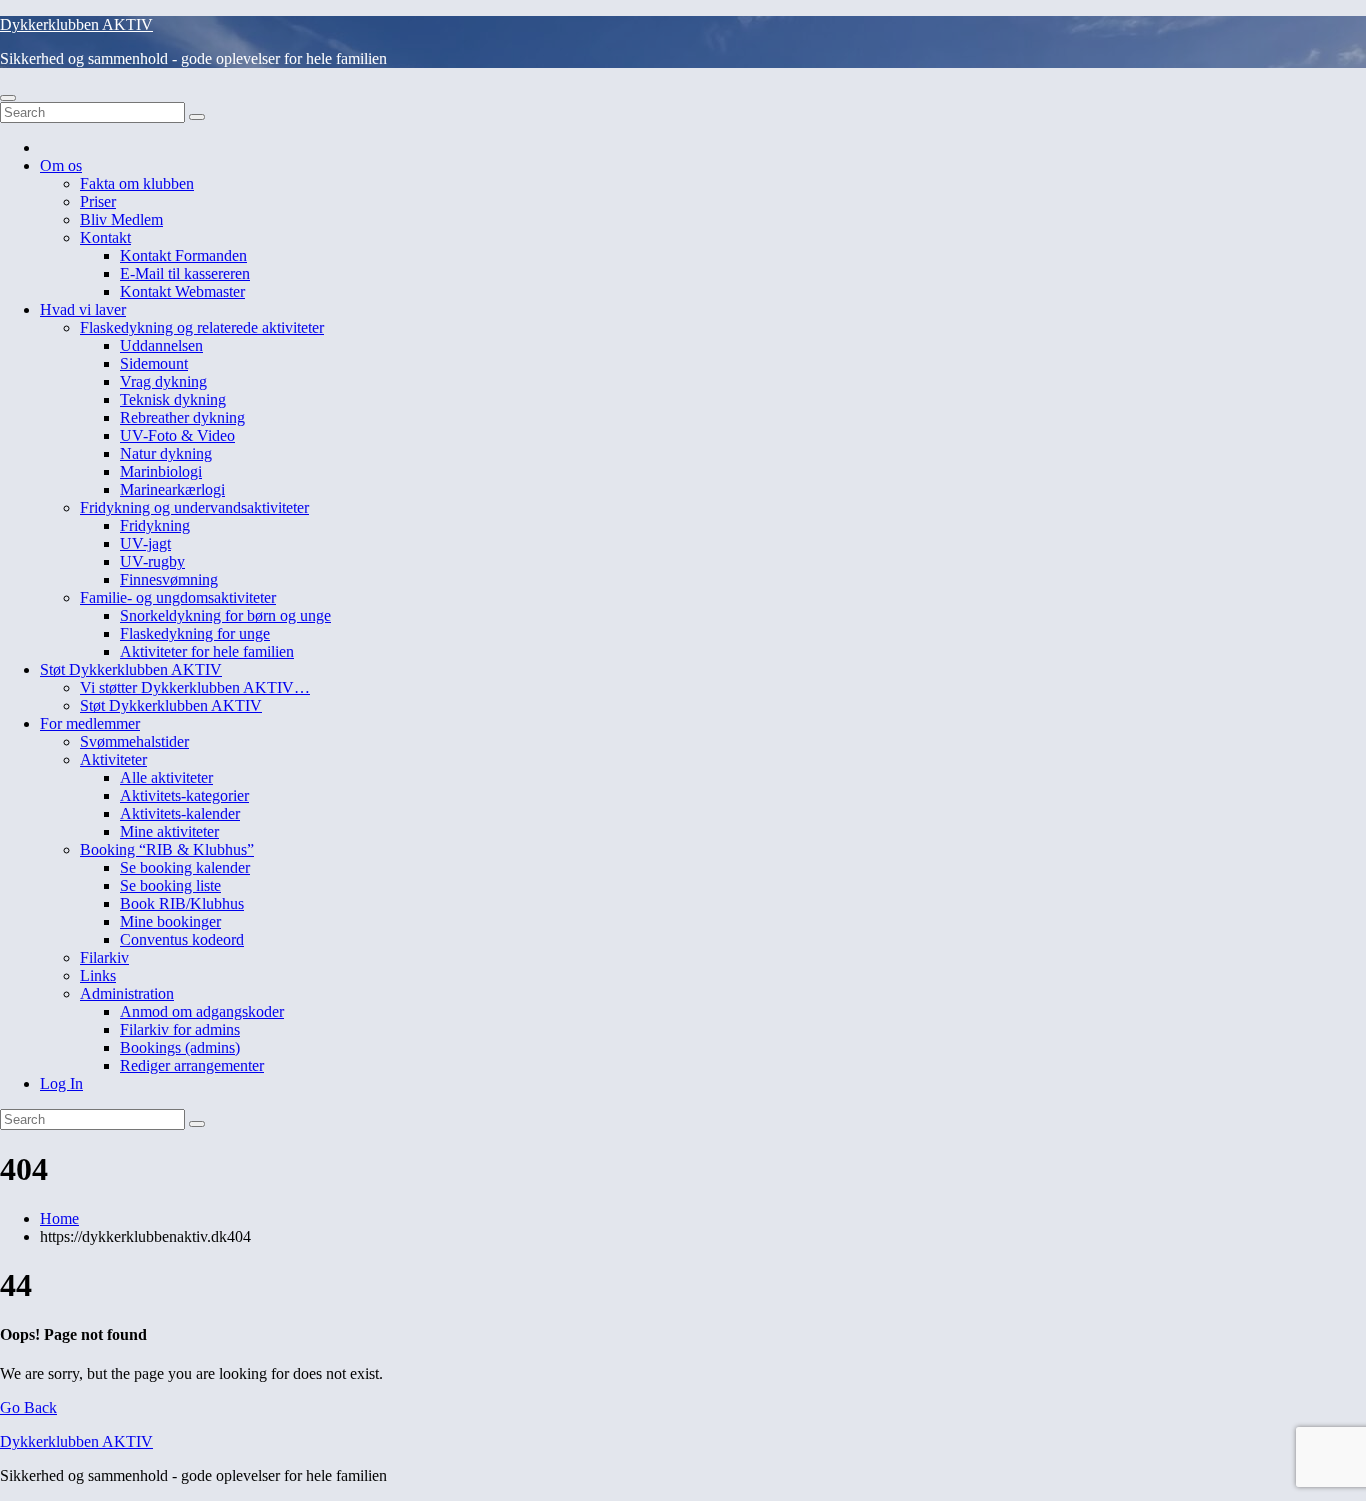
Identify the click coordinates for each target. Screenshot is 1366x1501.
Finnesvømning (169, 579)
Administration (127, 993)
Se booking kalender (185, 867)
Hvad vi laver (83, 309)
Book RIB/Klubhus (182, 903)
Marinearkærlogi (172, 489)
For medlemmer (90, 723)
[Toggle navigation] (8, 98)
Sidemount (154, 363)
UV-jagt (145, 543)
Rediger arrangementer (192, 1065)
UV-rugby (152, 561)
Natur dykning (166, 453)
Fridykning (155, 525)
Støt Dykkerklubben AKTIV (131, 669)
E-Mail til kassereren (185, 273)
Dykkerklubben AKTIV (76, 24)
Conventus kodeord (182, 939)
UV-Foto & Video (177, 435)
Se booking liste (170, 885)
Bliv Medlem (121, 219)
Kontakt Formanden (183, 255)
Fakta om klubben (137, 183)
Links (98, 975)
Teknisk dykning (173, 399)
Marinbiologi (161, 471)
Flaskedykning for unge (195, 633)
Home (59, 1218)
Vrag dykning (163, 381)
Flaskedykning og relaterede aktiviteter (202, 327)
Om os (61, 165)
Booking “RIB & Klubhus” (167, 849)
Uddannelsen (161, 345)
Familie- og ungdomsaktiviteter (178, 597)
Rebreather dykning (182, 417)
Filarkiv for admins (180, 1029)
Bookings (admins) (180, 1047)
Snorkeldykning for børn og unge (225, 615)
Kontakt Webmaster (182, 291)
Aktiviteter (113, 759)
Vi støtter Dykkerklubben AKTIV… (195, 687)
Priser (98, 201)
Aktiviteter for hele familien (207, 651)
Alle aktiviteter (166, 777)
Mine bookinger (170, 921)
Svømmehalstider (134, 741)
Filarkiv (104, 957)
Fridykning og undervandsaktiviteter (194, 507)
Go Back (28, 1407)
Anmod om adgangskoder (202, 1011)
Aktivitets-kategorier (184, 795)
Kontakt (105, 237)
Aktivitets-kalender (180, 813)
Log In (61, 1083)
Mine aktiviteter (169, 831)
